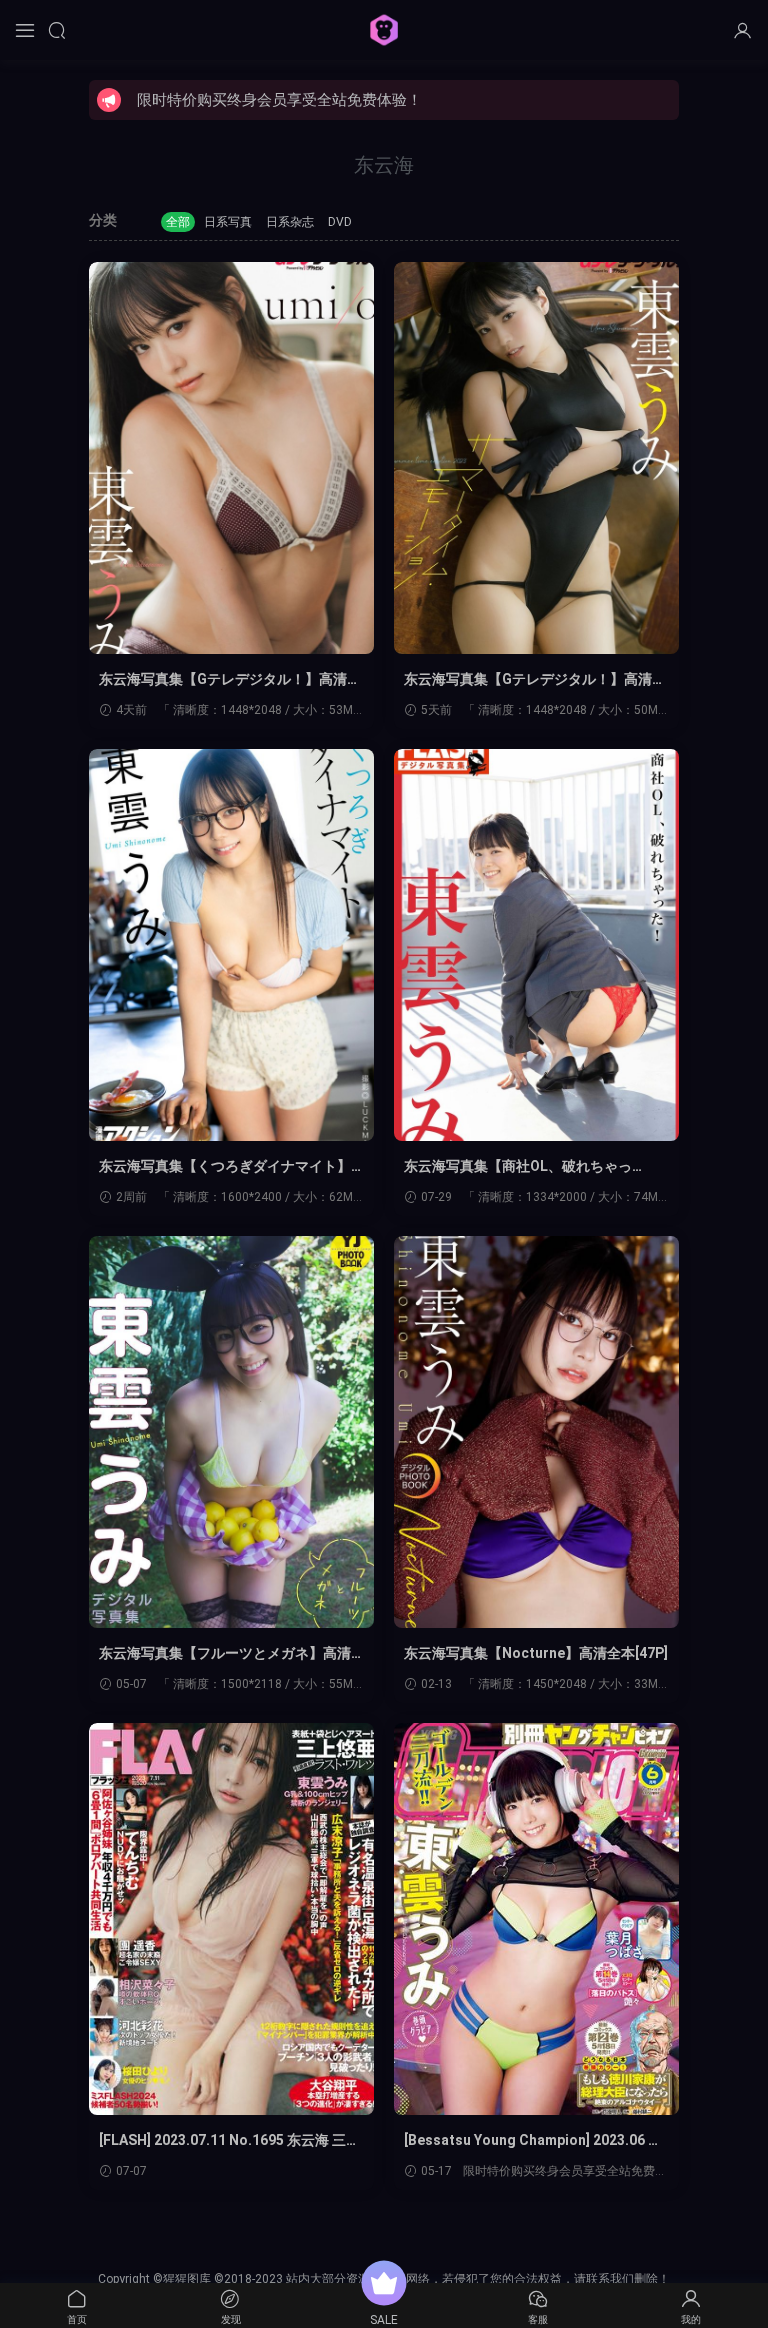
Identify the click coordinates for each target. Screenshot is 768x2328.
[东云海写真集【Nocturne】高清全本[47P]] (536, 1432)
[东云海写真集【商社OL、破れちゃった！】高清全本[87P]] (536, 945)
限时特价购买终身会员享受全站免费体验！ (279, 100)
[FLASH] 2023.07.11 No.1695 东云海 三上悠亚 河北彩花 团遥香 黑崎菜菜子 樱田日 (229, 2141)
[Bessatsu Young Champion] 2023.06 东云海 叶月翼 (533, 2141)
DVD (340, 222)
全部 (178, 222)
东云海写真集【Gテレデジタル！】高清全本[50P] (230, 680)
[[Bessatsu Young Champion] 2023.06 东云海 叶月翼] (536, 1919)
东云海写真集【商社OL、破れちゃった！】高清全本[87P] (518, 1167)
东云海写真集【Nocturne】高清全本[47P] (536, 1653)
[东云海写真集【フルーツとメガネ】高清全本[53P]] (231, 1432)
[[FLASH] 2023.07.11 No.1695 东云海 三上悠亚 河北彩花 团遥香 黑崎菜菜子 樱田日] (231, 1919)
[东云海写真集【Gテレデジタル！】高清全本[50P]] (231, 458)
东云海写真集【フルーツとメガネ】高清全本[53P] (225, 1654)
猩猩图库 (384, 30)
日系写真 (228, 222)
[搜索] (57, 30)
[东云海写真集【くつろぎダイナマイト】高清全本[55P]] (231, 945)
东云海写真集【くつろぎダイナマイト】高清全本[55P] (225, 1167)
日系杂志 (290, 222)
